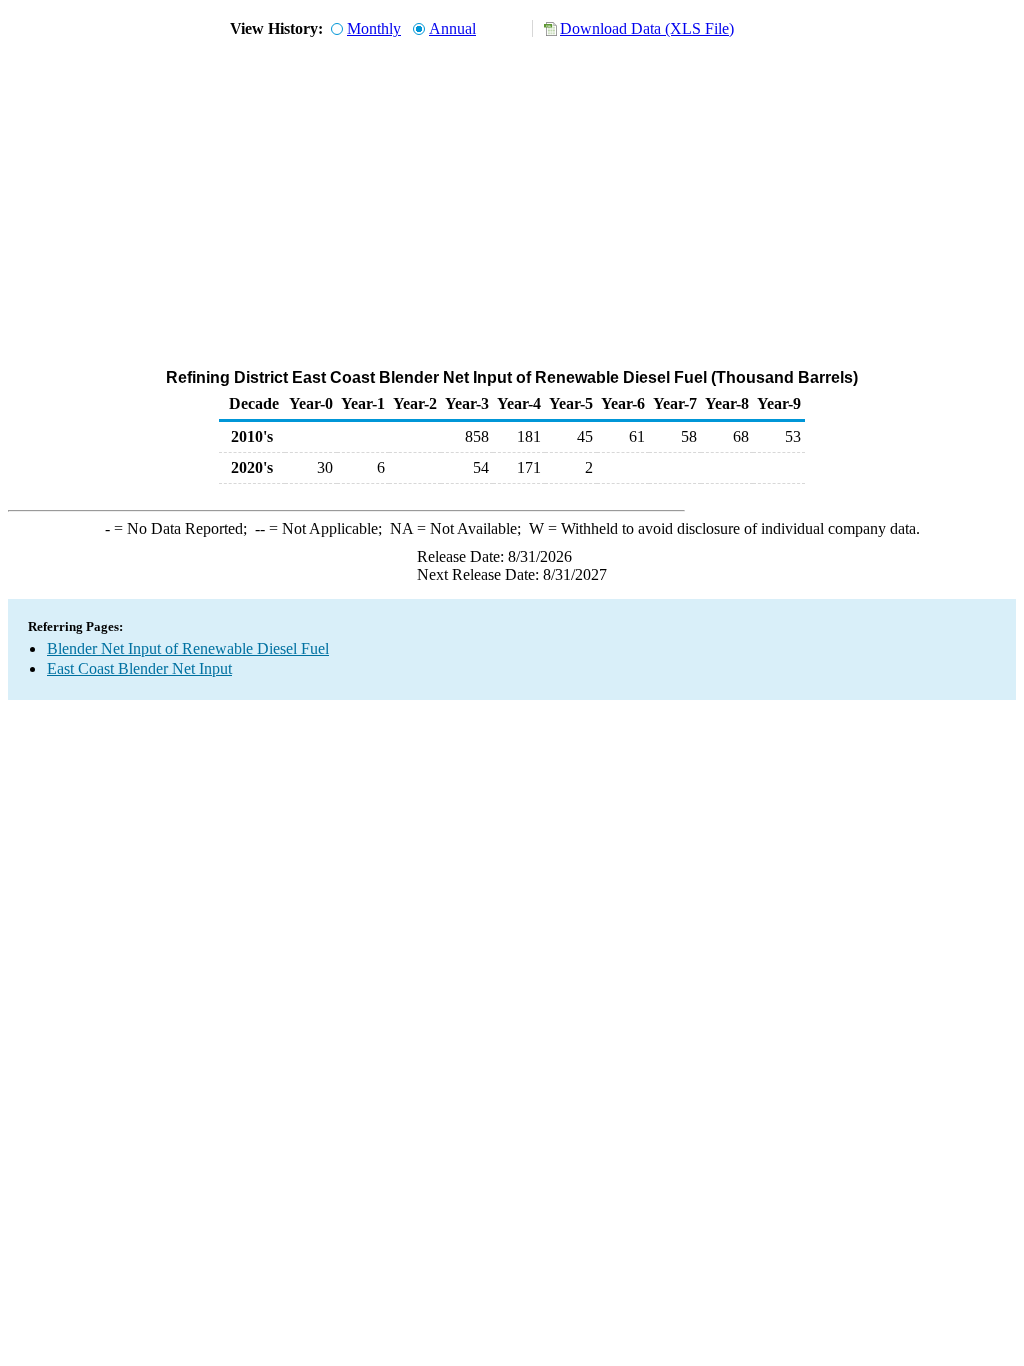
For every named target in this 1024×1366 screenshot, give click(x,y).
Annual (452, 28)
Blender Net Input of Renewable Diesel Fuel (188, 648)
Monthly (374, 28)
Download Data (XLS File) (647, 28)
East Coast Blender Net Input (139, 668)
